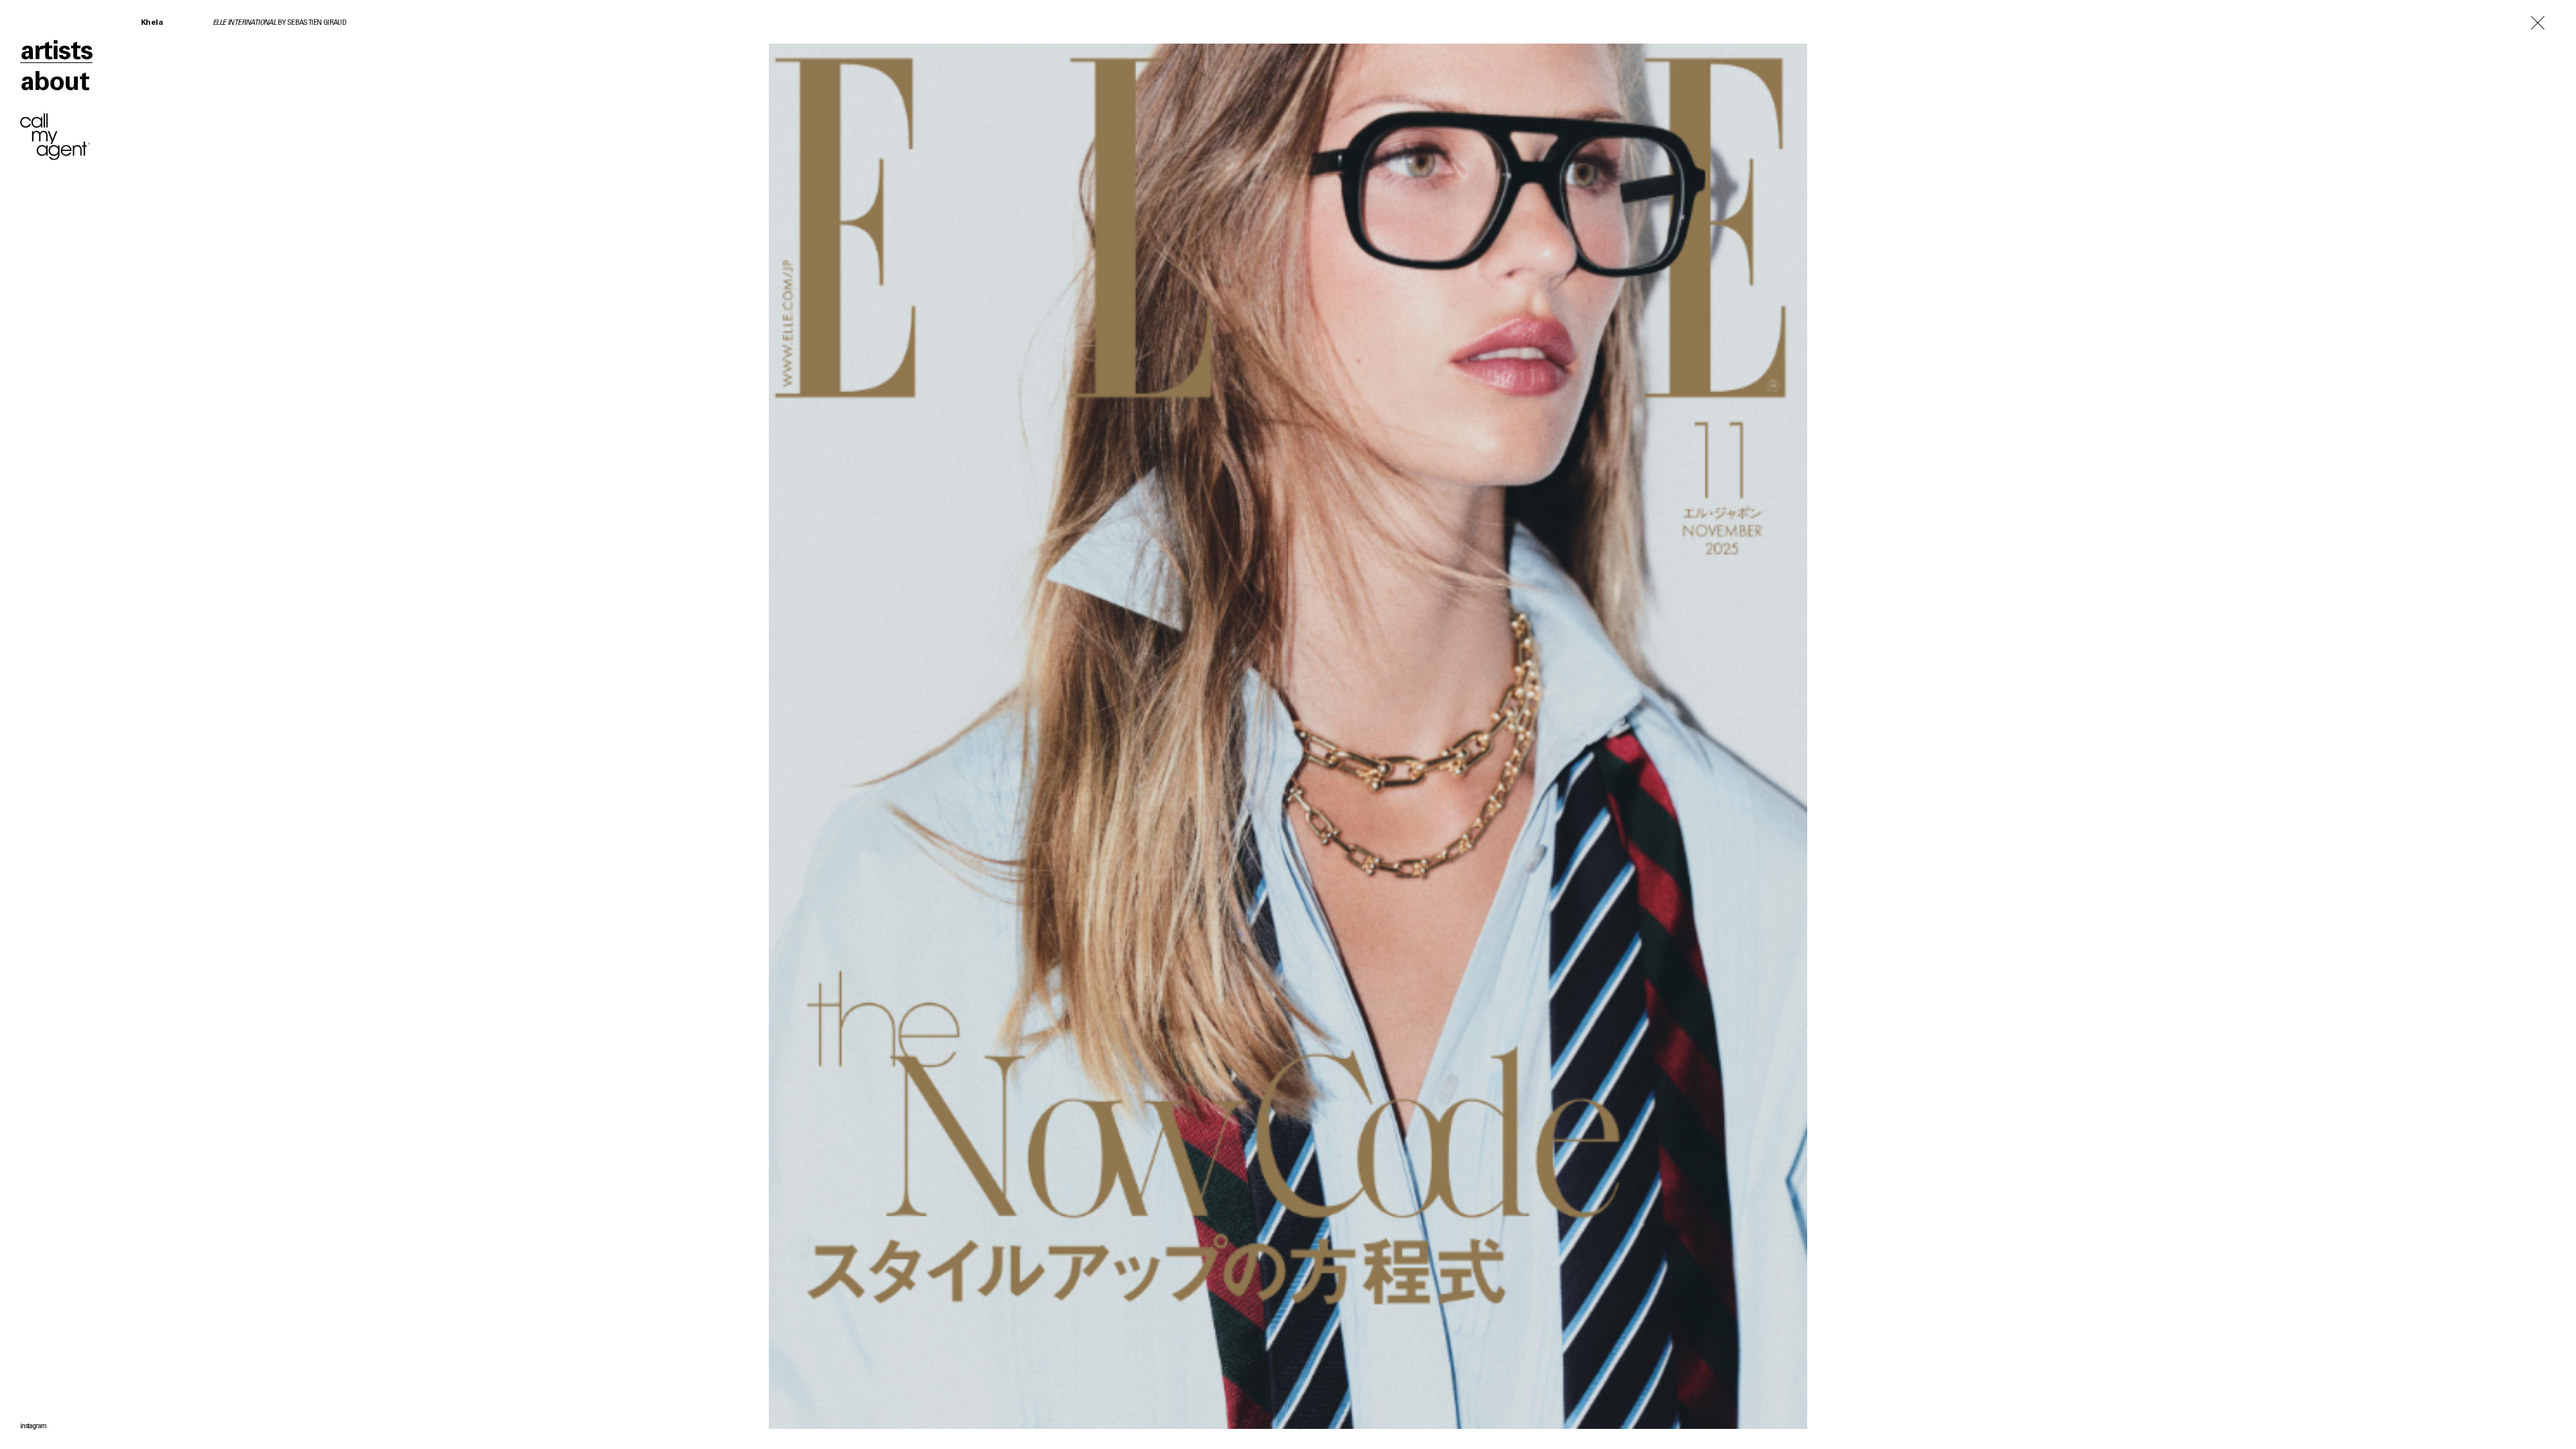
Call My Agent (55, 137)
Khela (152, 23)
